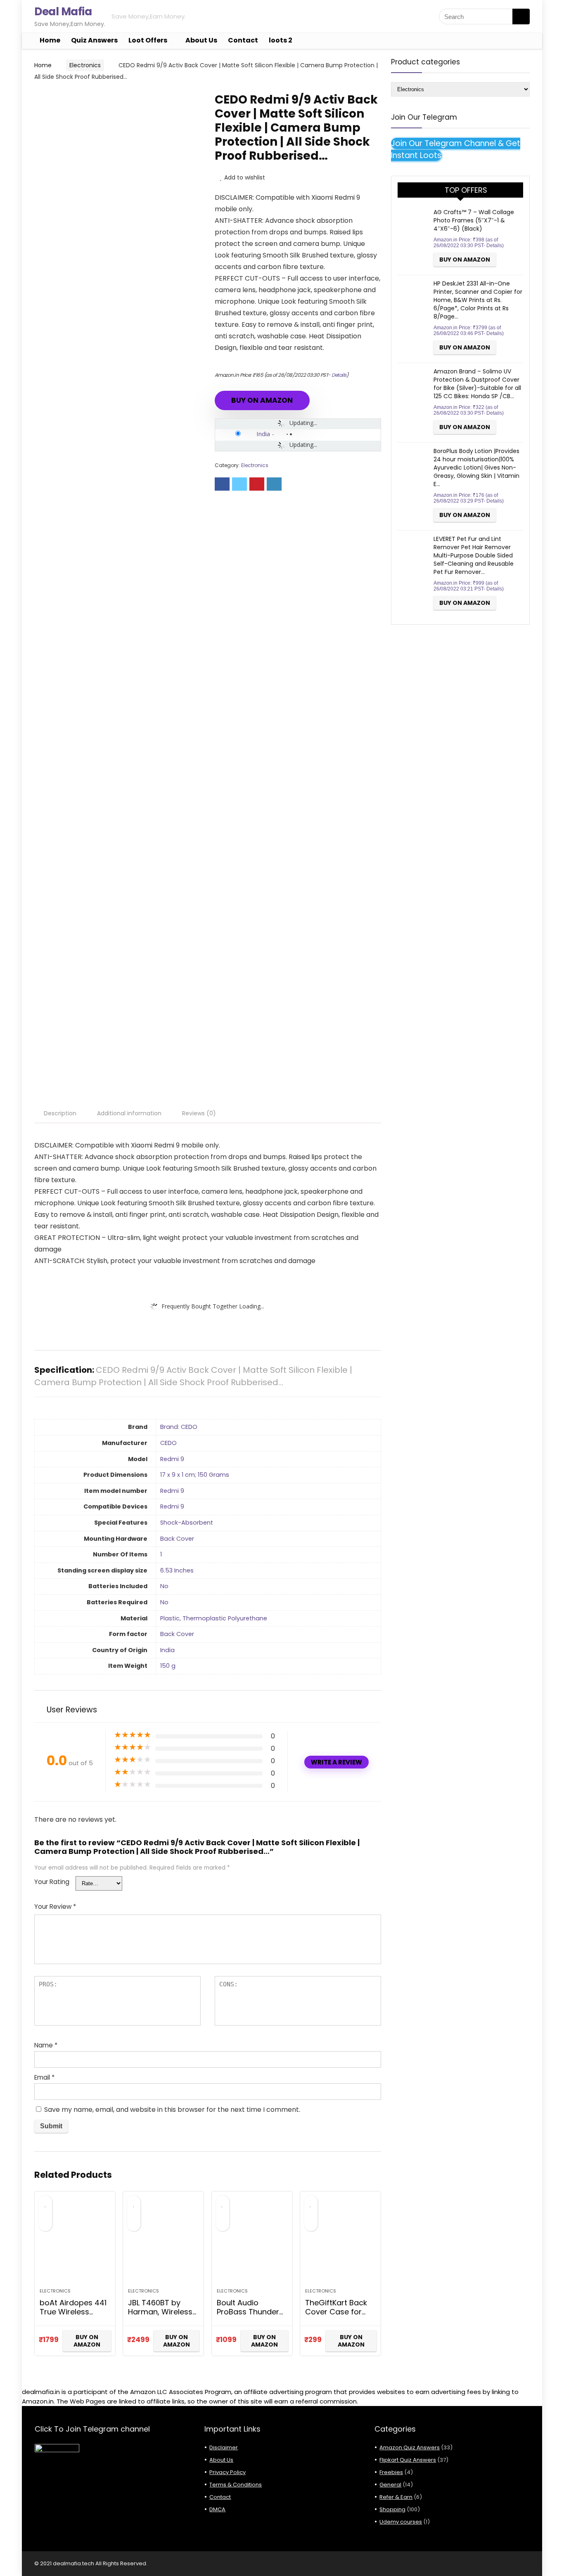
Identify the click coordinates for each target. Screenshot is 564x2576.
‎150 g (168, 1666)
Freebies (391, 2472)
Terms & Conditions (236, 2485)
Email (44, 2077)
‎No (164, 1586)
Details (339, 375)
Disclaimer (224, 2447)
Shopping (392, 2509)
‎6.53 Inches (177, 1570)
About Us (201, 40)
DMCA (217, 2509)
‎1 (161, 1554)
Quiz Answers (94, 40)
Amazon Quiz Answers (410, 2447)
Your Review (55, 1907)
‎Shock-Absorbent (187, 1523)
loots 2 (281, 40)
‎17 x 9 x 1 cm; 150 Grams (195, 1475)
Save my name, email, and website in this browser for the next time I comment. (172, 2110)
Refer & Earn (396, 2497)
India (263, 434)
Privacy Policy (227, 2472)
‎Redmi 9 (172, 1459)
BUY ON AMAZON (262, 400)
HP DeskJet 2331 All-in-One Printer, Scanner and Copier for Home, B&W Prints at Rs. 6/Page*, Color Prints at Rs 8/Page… (478, 300)
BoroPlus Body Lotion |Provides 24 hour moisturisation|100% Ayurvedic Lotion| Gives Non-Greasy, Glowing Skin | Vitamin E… (476, 468)
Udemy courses (401, 2522)
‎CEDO (168, 1443)
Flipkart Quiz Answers (408, 2460)
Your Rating (52, 1882)
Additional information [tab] (129, 1113)
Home (50, 40)
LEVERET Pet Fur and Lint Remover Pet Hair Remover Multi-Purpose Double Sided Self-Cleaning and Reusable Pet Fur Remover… (474, 555)
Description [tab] (60, 1113)
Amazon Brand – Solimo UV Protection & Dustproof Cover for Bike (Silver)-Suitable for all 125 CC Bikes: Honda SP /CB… (477, 384)
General (390, 2485)
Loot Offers (148, 40)
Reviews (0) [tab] (199, 1113)
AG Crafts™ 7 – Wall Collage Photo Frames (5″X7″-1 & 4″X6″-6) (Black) (474, 220)
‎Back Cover (177, 1539)
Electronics (85, 65)
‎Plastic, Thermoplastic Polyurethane (214, 1618)
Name (46, 2045)
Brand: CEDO (179, 1427)
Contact (243, 40)
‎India (167, 1650)
